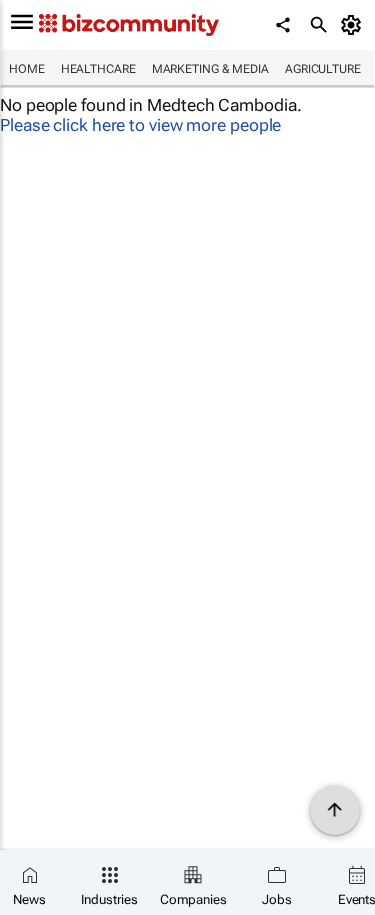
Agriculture (323, 69)
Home (27, 69)
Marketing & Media (210, 69)
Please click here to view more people (140, 125)
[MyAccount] (354, 25)
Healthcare (98, 69)
